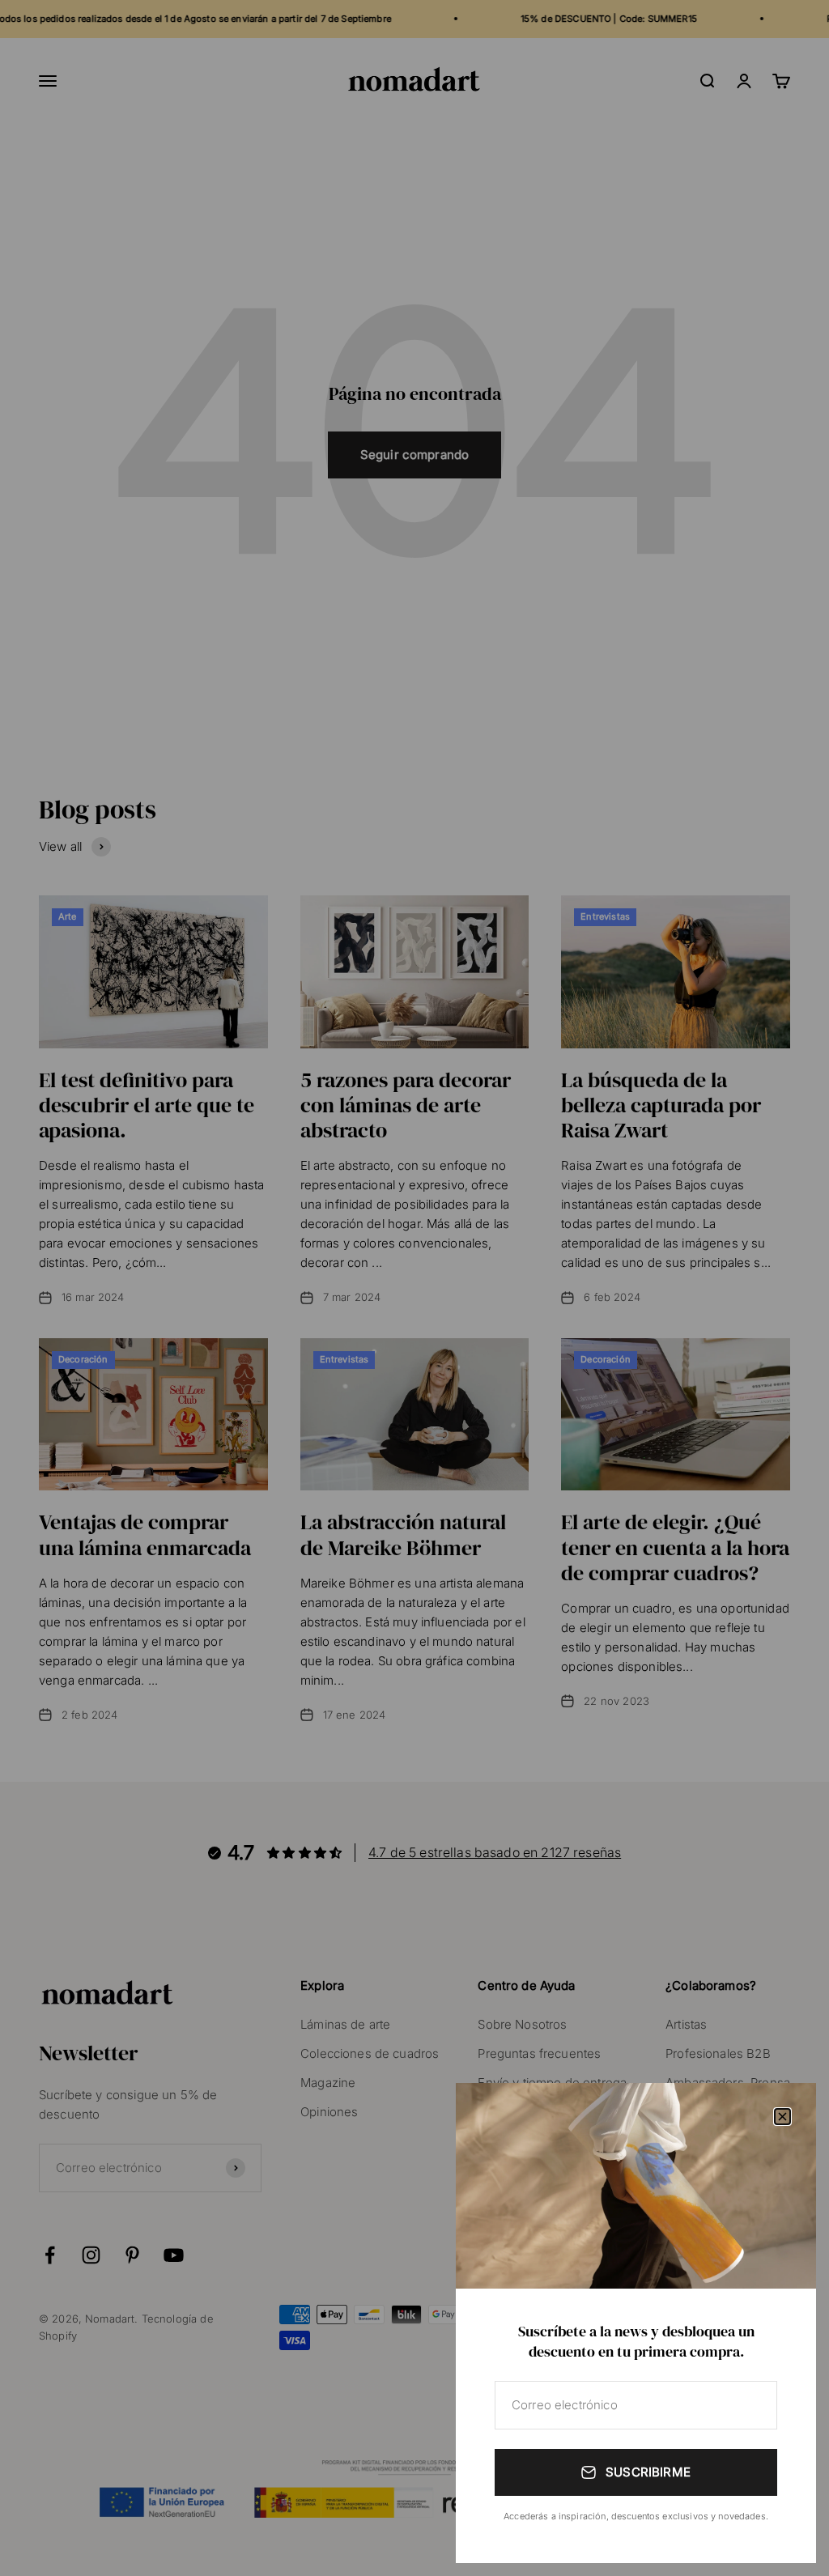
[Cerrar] (782, 2117)
